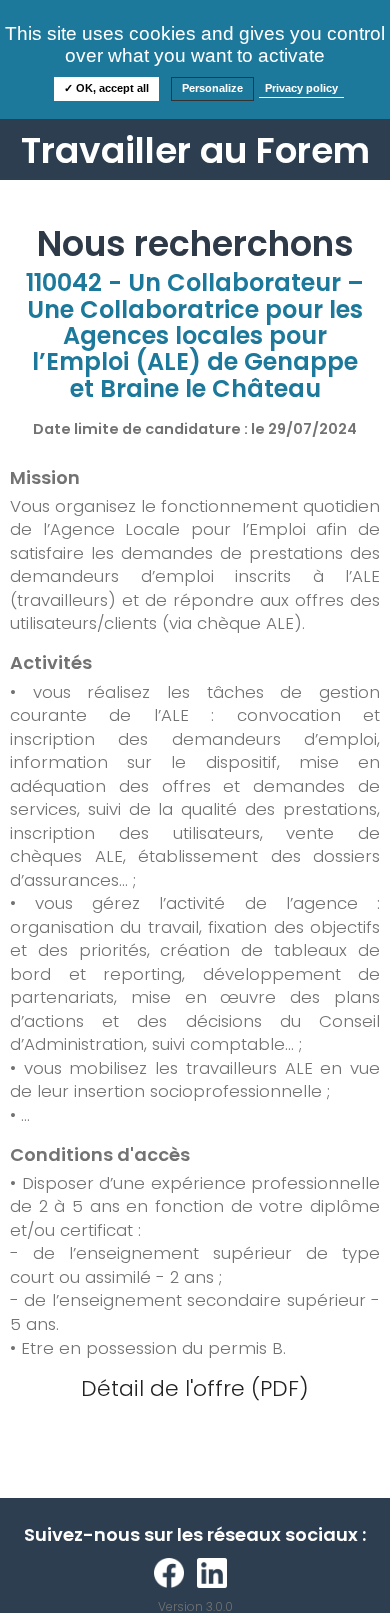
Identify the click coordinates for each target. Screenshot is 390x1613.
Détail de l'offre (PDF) (195, 1388)
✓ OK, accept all (106, 88)
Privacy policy (301, 88)
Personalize (212, 88)
